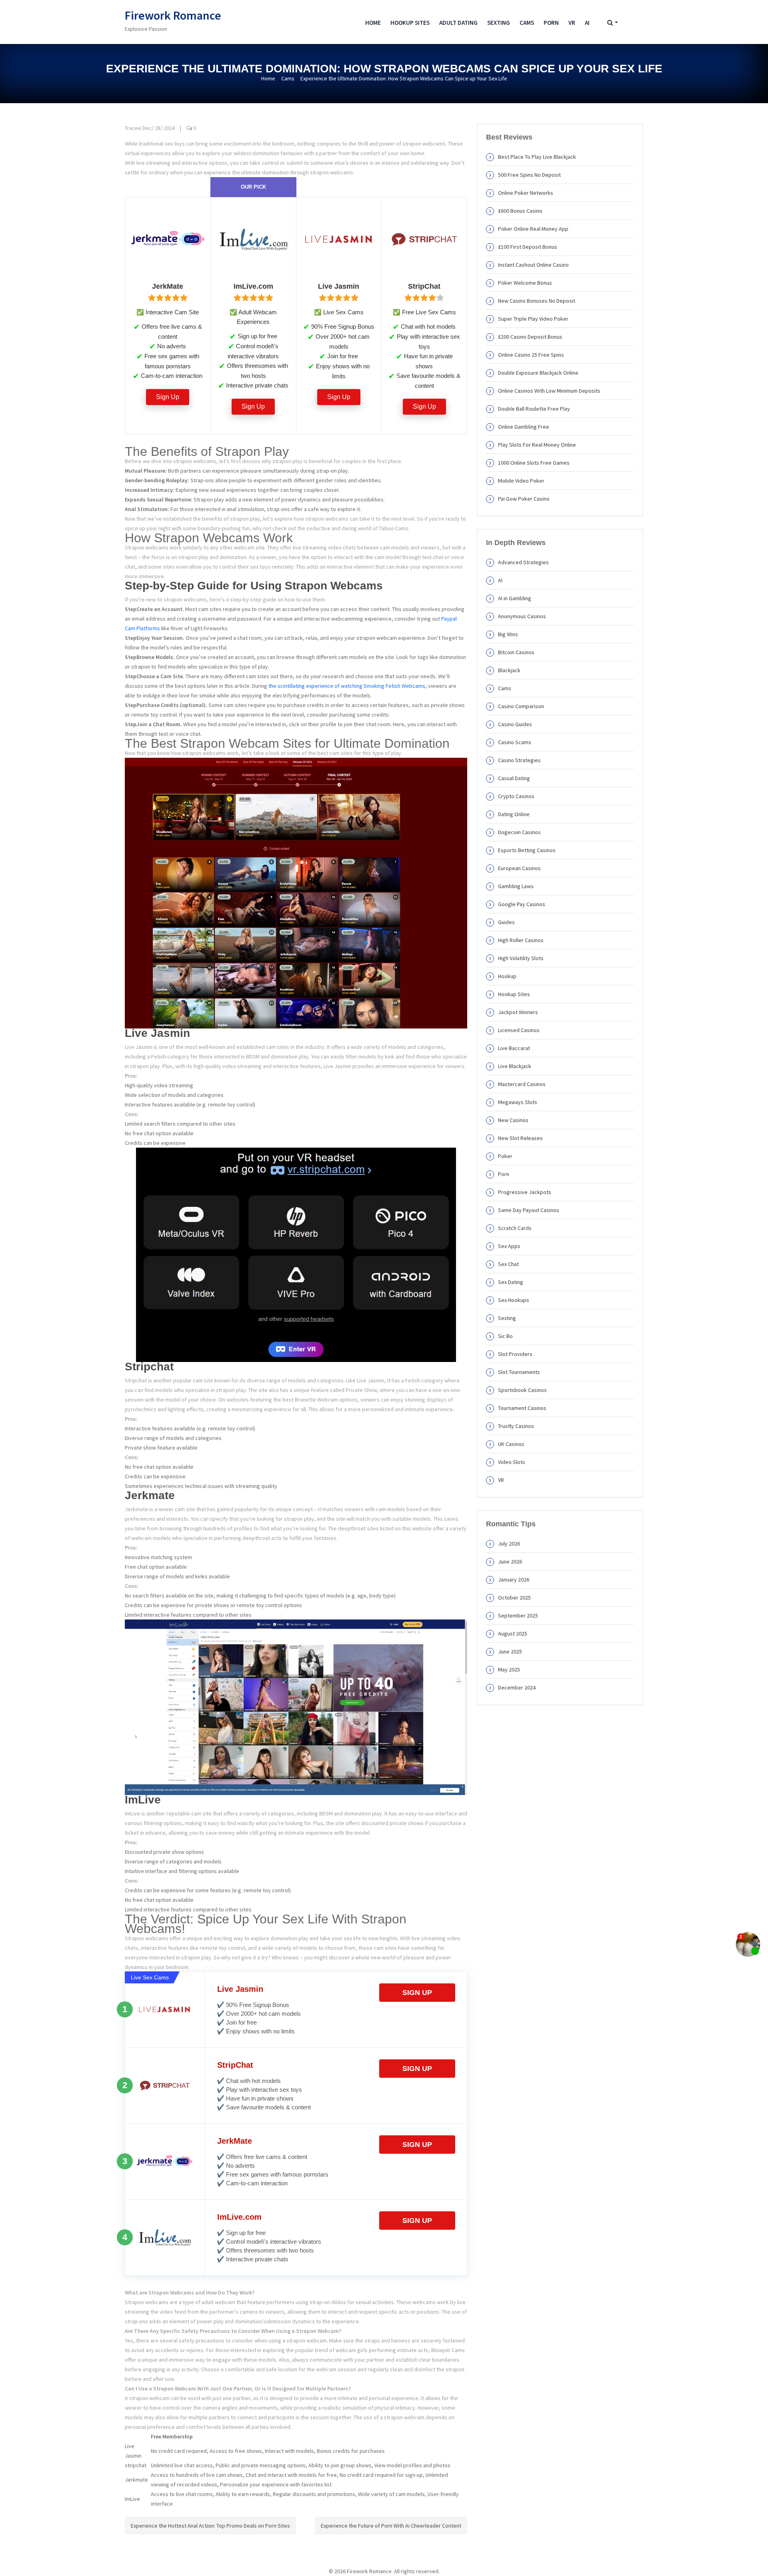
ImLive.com (239, 2217)
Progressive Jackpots (525, 1192)
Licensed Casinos (519, 1030)
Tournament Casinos (522, 1408)
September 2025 (518, 1615)
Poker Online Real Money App (533, 229)
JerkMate (235, 2141)
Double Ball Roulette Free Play (534, 409)
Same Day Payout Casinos (529, 1210)
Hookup (507, 976)
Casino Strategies (519, 760)
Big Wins (508, 634)
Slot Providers (515, 1354)
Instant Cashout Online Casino (533, 265)
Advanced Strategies (523, 562)
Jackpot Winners (518, 1012)
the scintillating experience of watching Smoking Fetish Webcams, (348, 686)
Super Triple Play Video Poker (533, 319)
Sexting (499, 23)
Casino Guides (515, 724)
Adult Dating (458, 23)
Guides (506, 922)
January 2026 (514, 1580)
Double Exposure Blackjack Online (538, 373)
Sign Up (168, 397)
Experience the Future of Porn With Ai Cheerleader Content (391, 2526)
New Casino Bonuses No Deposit (537, 301)
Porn (551, 23)
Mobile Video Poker (521, 481)
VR (572, 23)
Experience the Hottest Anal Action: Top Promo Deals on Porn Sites (210, 2526)
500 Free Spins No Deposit (529, 175)
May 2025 (509, 1669)
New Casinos (513, 1120)
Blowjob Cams (448, 2350)
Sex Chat (508, 1264)
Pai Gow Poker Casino (524, 499)
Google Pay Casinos (522, 904)
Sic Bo (505, 1336)
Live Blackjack (515, 1066)
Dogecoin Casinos (519, 832)
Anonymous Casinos (522, 616)
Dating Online (514, 814)
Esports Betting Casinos (527, 850)
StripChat (235, 2065)
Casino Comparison (521, 706)
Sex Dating (511, 1282)
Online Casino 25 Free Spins (531, 355)
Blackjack (509, 670)
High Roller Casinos (521, 940)
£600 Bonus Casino (520, 211)
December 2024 (517, 1687)
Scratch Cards (515, 1228)
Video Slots (512, 1462)
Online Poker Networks (526, 193)
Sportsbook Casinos (522, 1390)
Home (373, 23)
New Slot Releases (520, 1138)
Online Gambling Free (524, 427)
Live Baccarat (514, 1048)
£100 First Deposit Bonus (528, 247)
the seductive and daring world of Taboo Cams (353, 528)
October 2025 (514, 1598)
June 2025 (510, 1651)
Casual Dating (514, 778)
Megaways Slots (518, 1102)
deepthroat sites (358, 1528)
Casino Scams (515, 742)
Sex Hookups (514, 1300)
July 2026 (509, 1544)
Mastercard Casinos (522, 1084)
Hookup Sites (410, 23)
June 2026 (510, 1562)
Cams (527, 23)
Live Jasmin (240, 1989)
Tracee (133, 128)
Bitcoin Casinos (516, 652)
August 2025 (513, 1633)
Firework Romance (173, 15)
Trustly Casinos (516, 1426)
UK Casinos (511, 1444)
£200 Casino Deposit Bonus (530, 337)
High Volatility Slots (521, 958)
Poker (505, 1156)
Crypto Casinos (516, 796)
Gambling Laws (516, 886)
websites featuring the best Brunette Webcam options (292, 1400)
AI (587, 23)
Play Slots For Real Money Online (537, 445)
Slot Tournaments (519, 1372)
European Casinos (519, 868)
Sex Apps (509, 1246)
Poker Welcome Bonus (525, 283)
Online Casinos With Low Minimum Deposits (549, 391)
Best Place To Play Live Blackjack (537, 157)
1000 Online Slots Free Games (534, 463)
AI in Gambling (515, 598)
